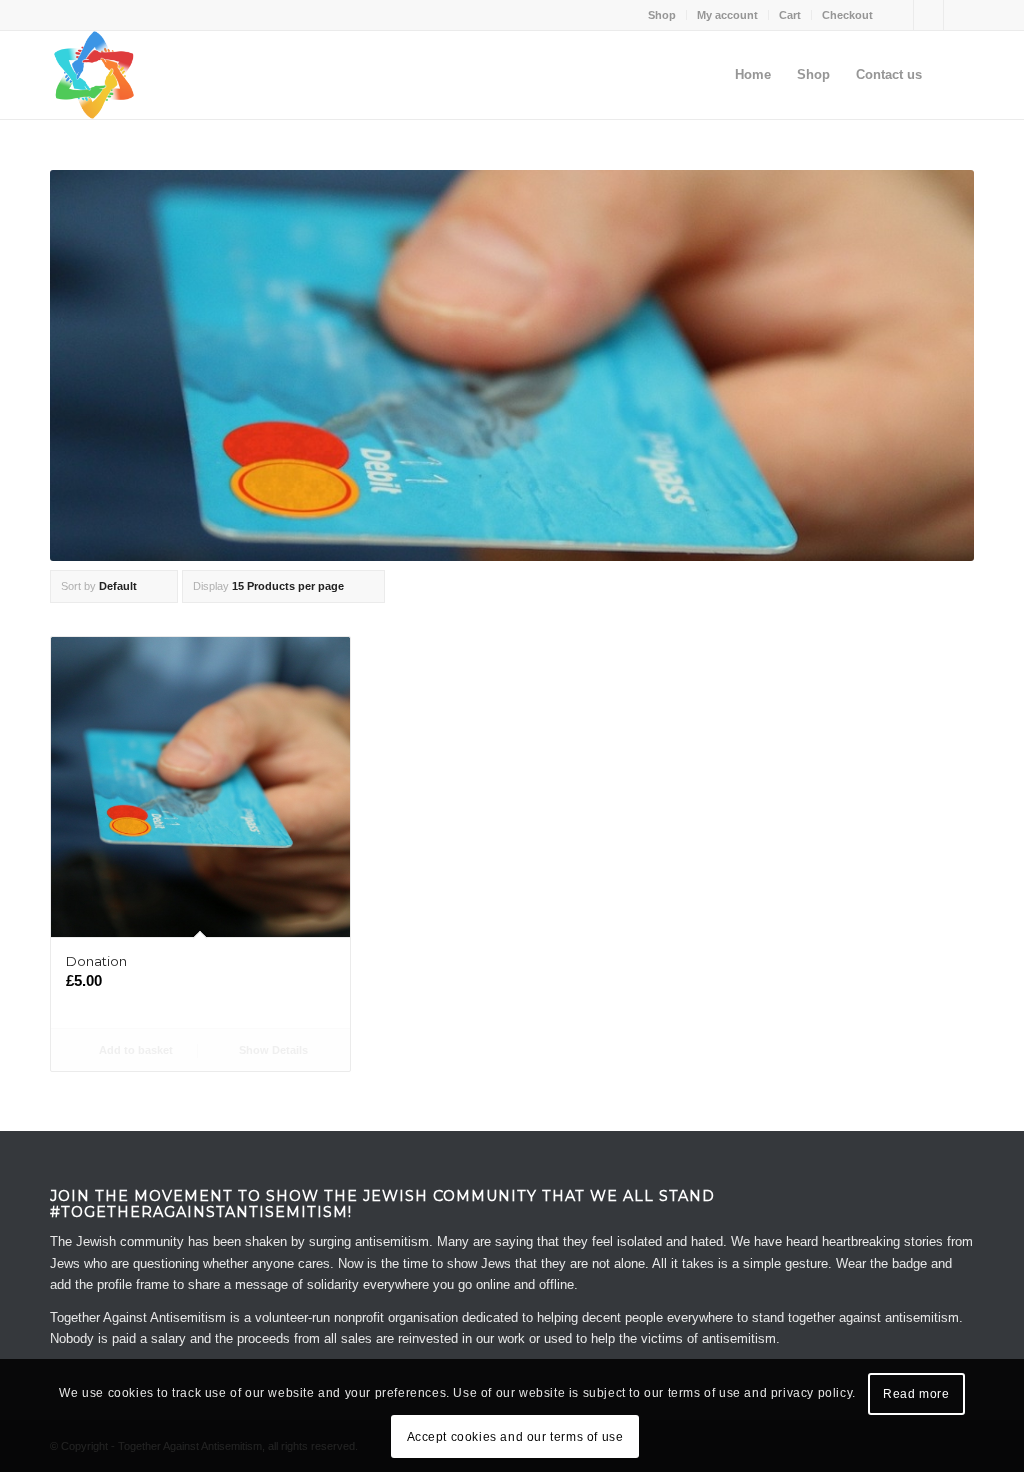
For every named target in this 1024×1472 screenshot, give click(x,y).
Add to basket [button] (134, 1050)
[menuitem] (662, 15)
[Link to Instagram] (959, 15)
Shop (662, 15)
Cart (790, 15)
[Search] (954, 75)
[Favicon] (94, 75)
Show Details (272, 1050)
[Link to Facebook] (898, 15)
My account (727, 15)
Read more (916, 1394)
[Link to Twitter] (928, 15)
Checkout (847, 15)
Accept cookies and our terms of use (515, 1437)
